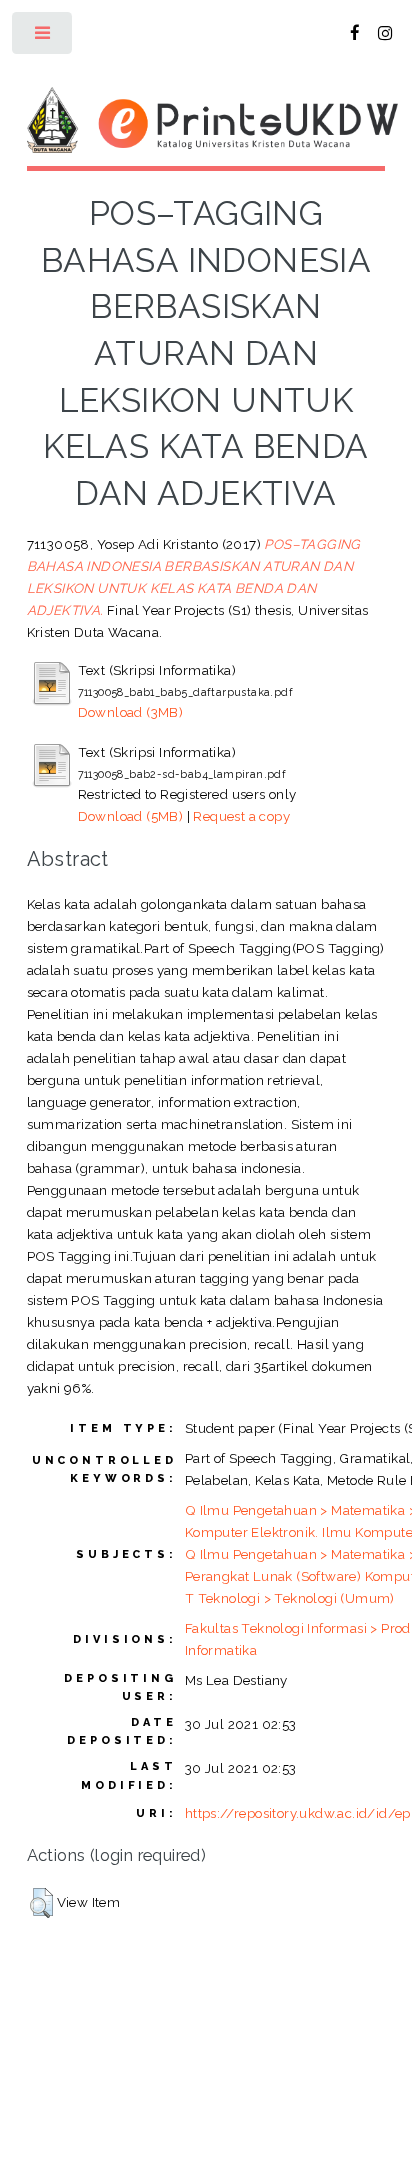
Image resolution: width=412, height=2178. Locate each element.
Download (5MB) (131, 816)
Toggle (43, 37)
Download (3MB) (131, 712)
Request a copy (241, 816)
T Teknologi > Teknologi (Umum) (290, 1598)
